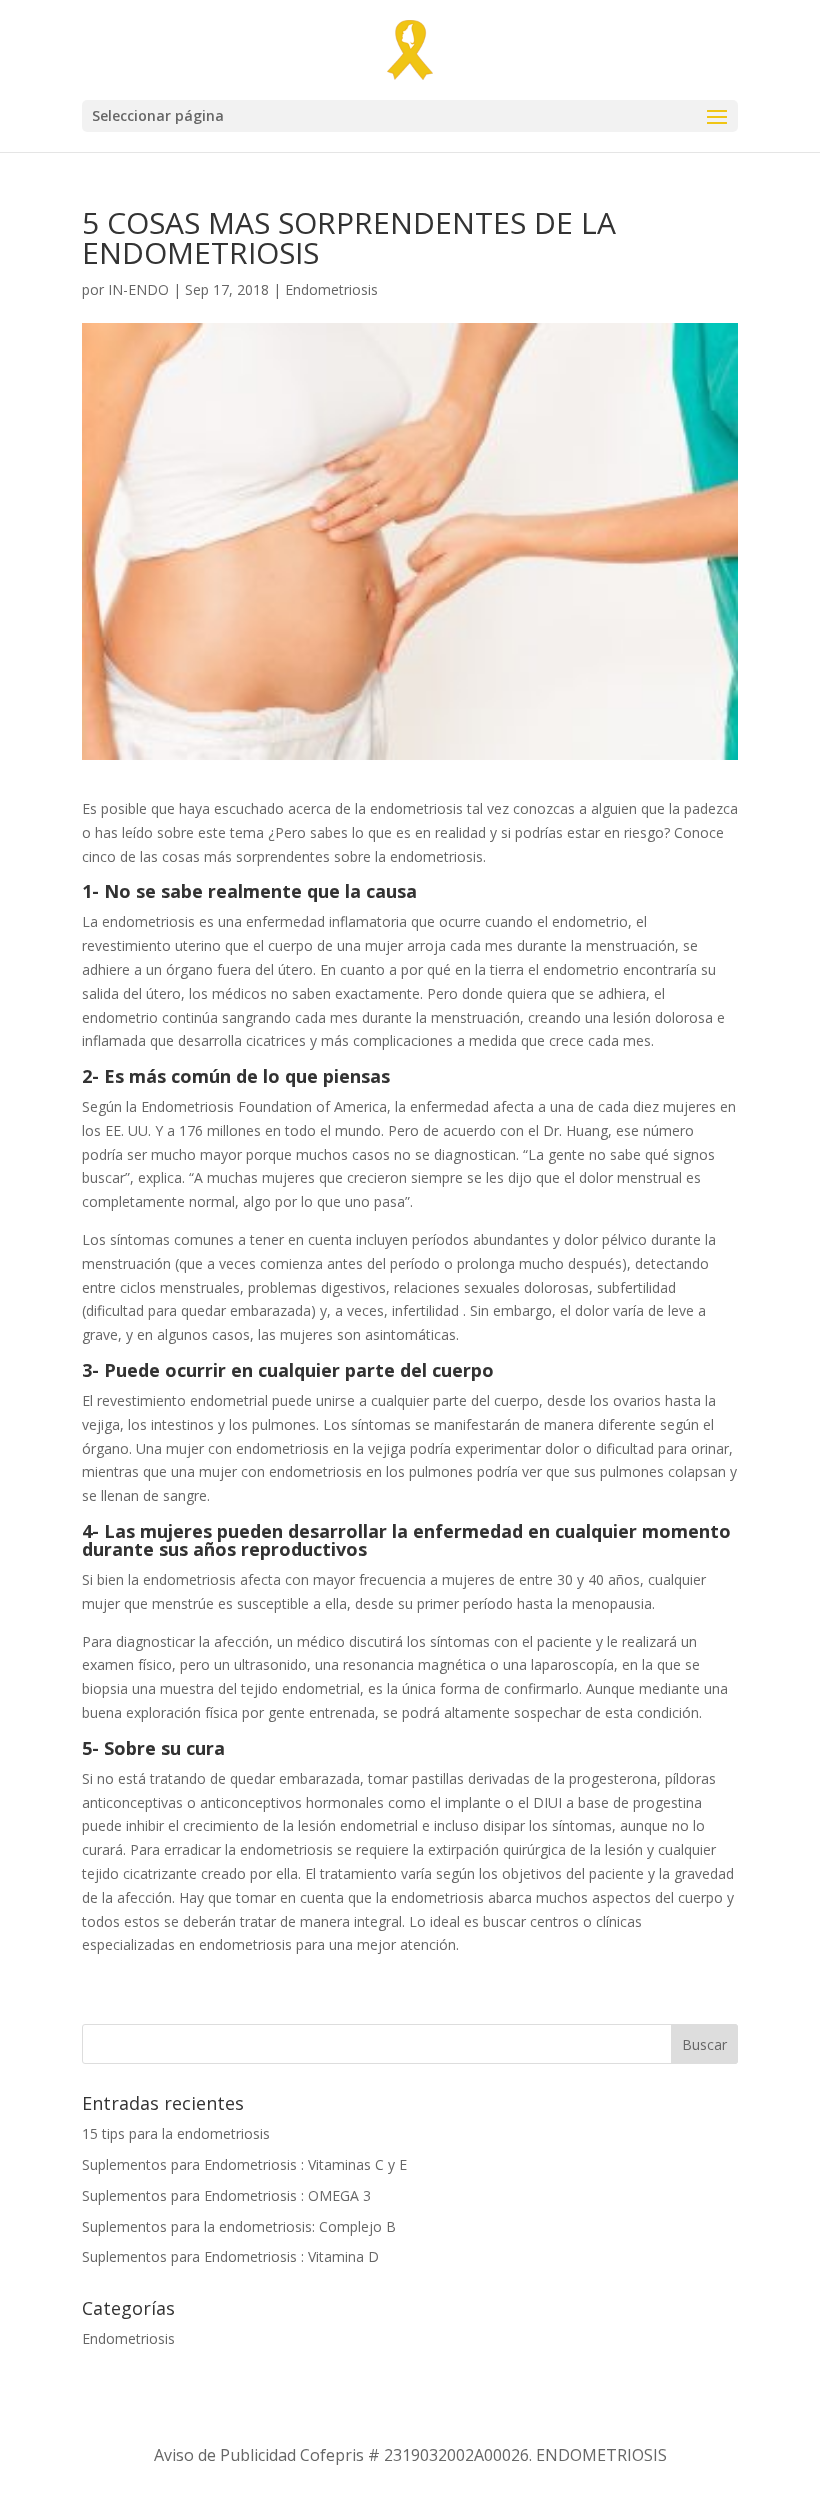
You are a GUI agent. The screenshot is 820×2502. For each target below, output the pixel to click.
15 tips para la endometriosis (176, 2133)
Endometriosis (331, 289)
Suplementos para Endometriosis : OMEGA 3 (226, 2195)
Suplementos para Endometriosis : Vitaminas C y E (244, 2164)
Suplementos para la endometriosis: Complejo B (239, 2226)
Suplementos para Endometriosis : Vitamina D (230, 2256)
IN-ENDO (138, 289)
